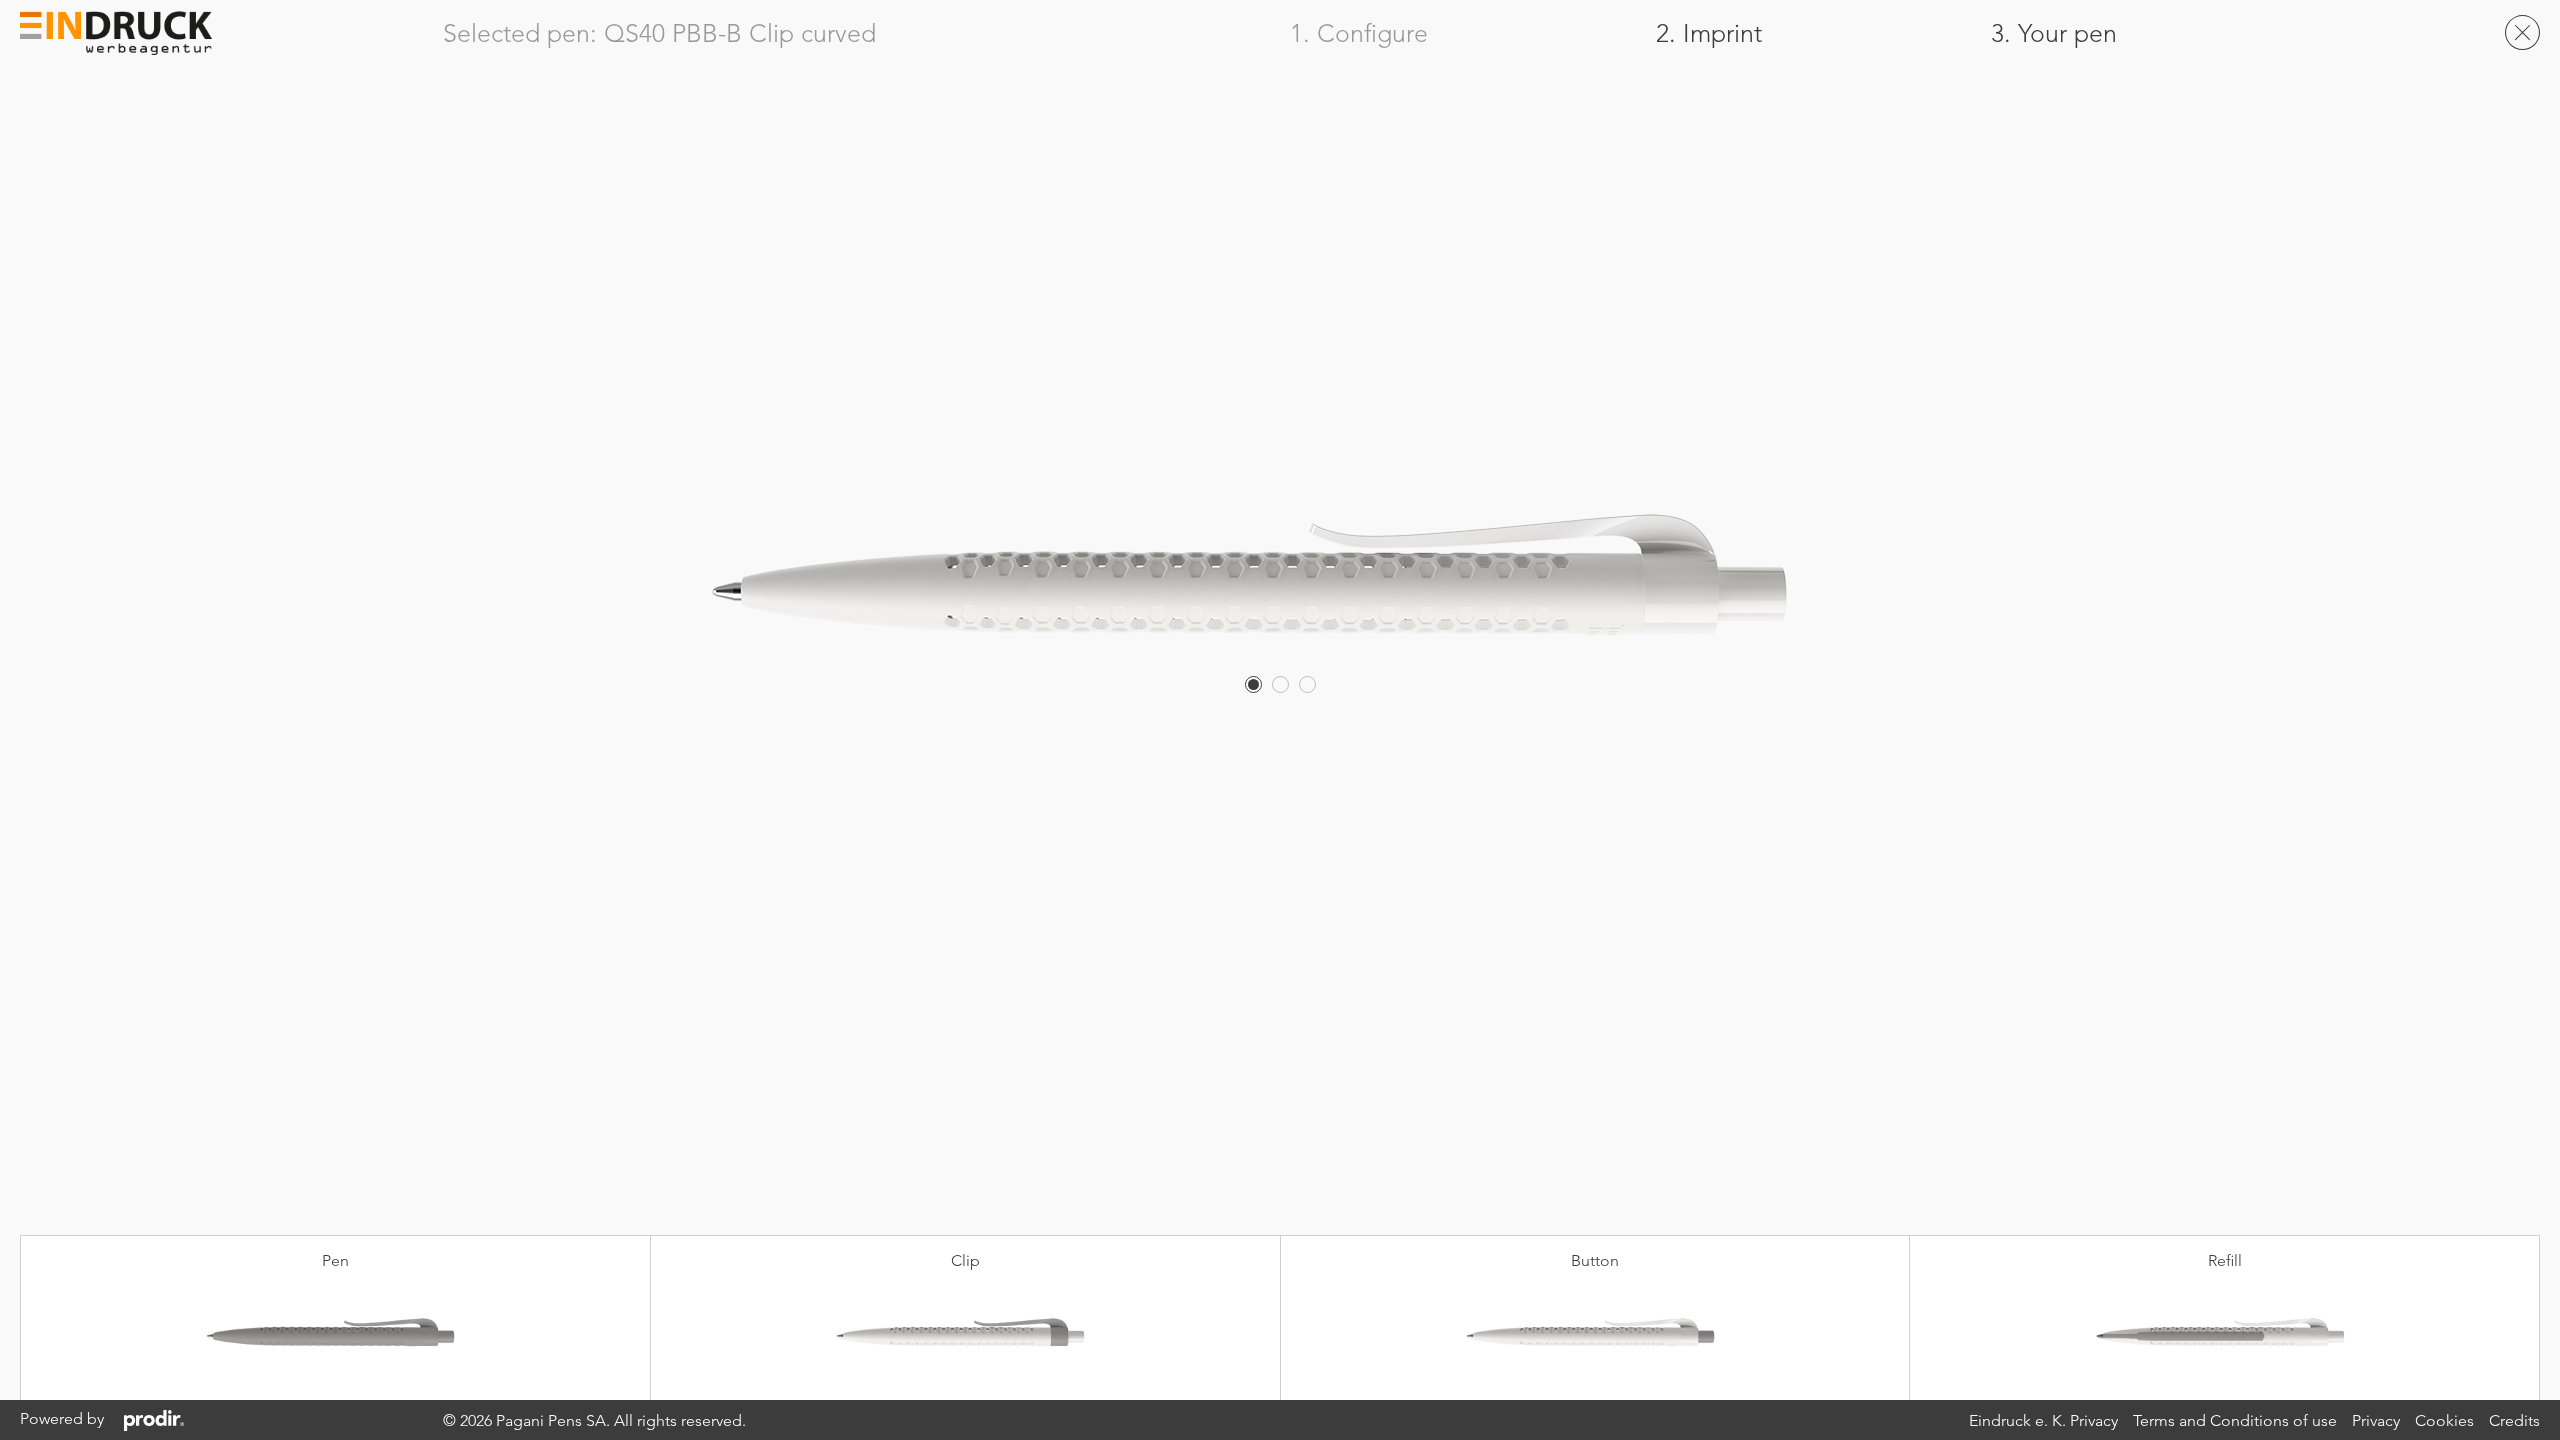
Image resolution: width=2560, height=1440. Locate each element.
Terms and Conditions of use (2235, 1420)
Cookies (2444, 1420)
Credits (2514, 1420)
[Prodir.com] (154, 1419)
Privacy (2376, 1420)
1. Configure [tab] (1359, 33)
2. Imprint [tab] (1709, 33)
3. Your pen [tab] (2054, 33)
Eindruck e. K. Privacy (2043, 1420)
